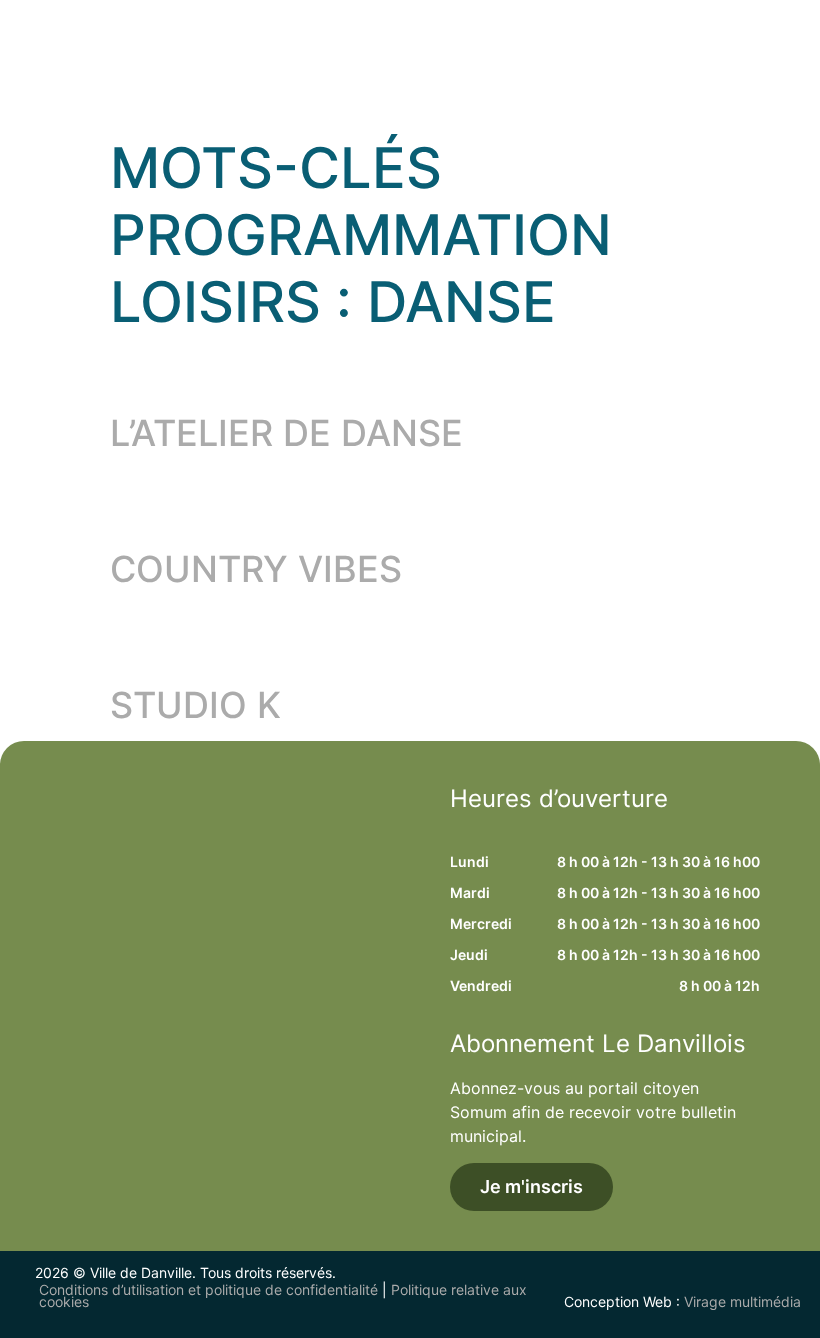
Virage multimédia (742, 1301)
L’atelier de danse (286, 433)
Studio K (195, 705)
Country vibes (256, 569)
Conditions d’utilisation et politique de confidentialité (208, 1289)
